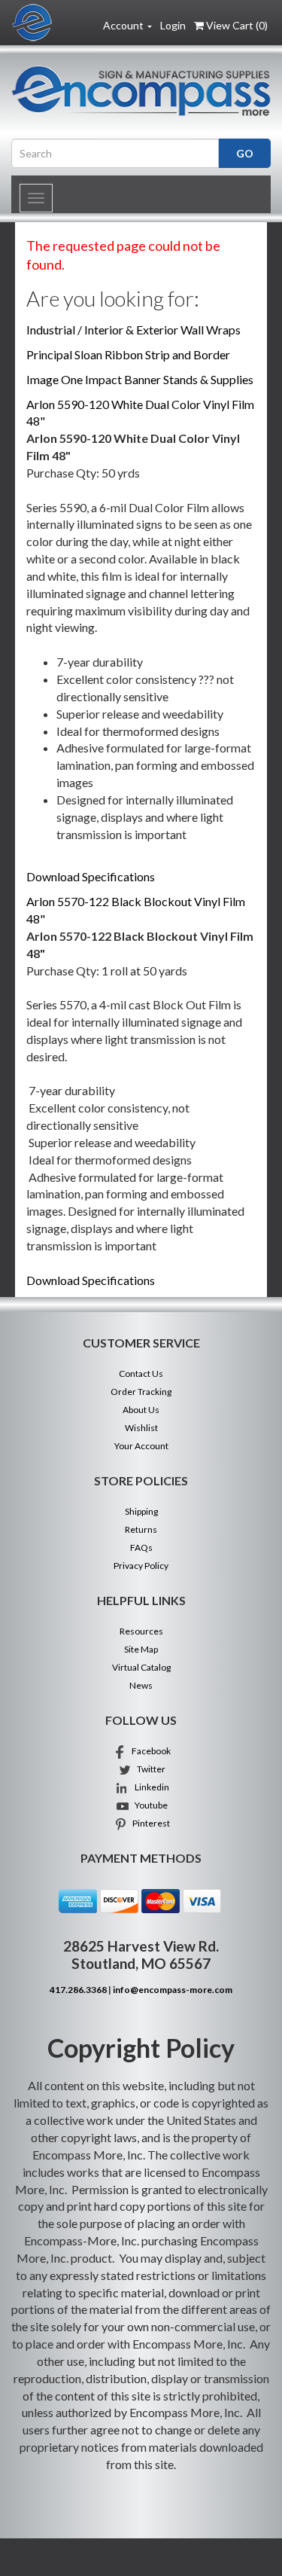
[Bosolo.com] (141, 91)
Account (124, 25)
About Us (141, 1410)
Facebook (149, 1751)
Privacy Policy (141, 1566)
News (141, 1685)
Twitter (149, 1769)
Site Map (141, 1649)
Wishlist (141, 1428)
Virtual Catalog (141, 1667)
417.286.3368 (78, 1990)
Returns (141, 1529)
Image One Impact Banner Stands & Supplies (140, 379)
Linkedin (149, 1787)
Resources (141, 1631)
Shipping (141, 1511)
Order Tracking (141, 1392)
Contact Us (141, 1373)
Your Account (141, 1446)
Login (173, 25)
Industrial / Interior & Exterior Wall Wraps (133, 330)
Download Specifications (91, 876)
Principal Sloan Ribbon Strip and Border (128, 354)
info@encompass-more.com (173, 1990)
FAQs (141, 1547)
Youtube (149, 1805)
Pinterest (149, 1823)
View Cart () (237, 25)
